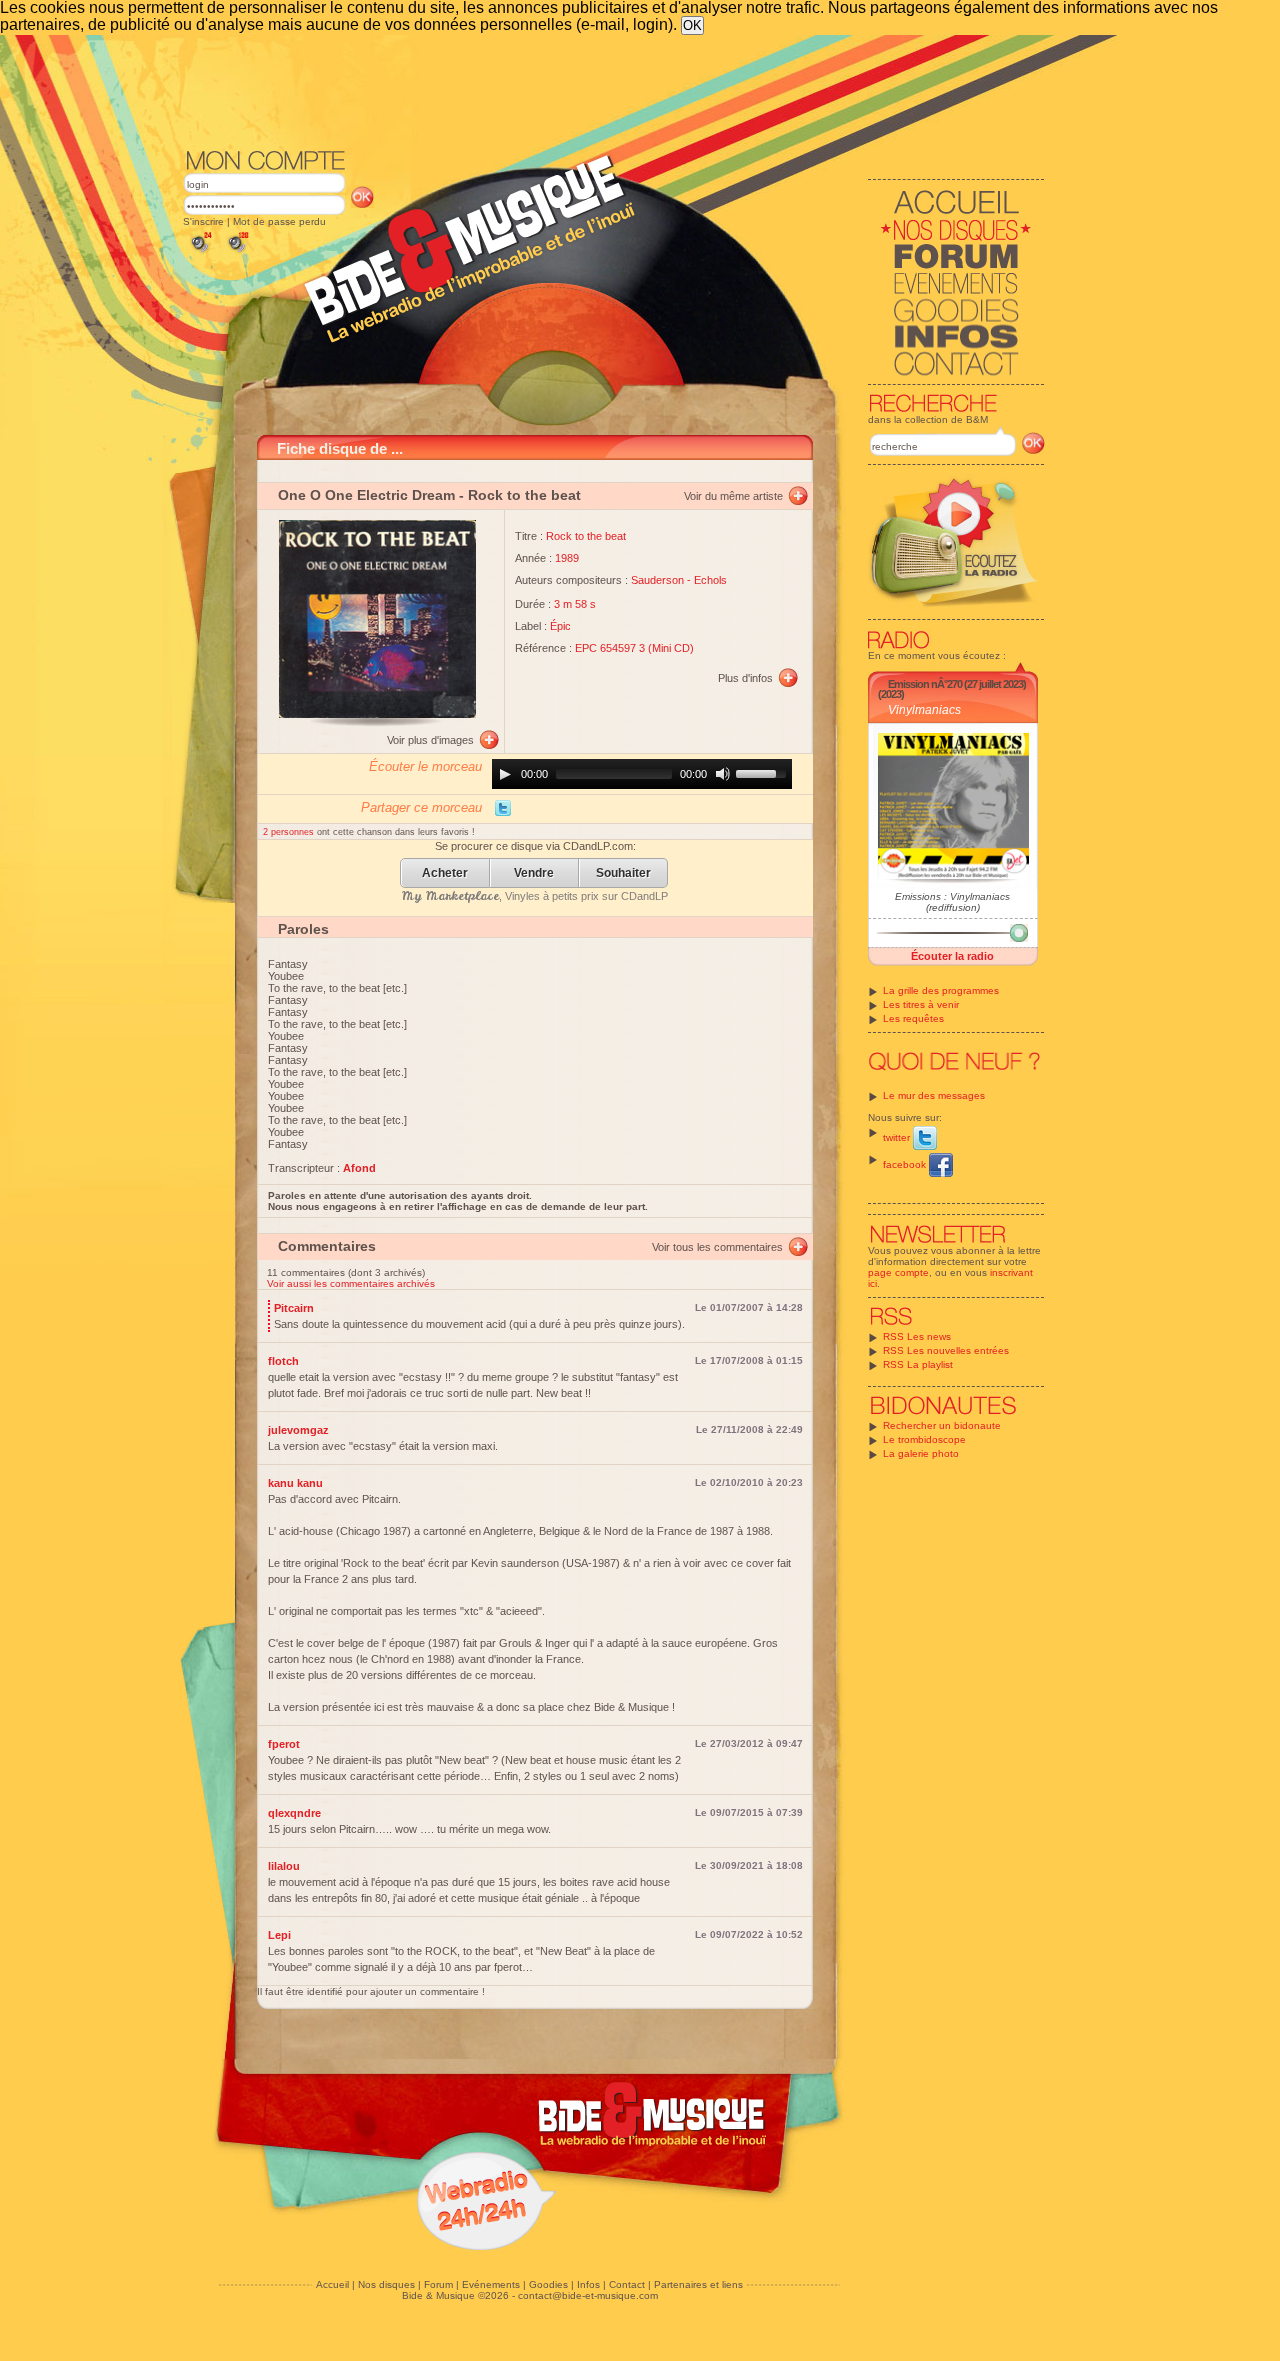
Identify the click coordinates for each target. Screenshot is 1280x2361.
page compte (898, 1272)
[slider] (764, 772)
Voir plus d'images (430, 740)
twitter (898, 1137)
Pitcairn (294, 1308)
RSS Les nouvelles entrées (946, 1350)
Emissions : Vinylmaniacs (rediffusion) (952, 902)
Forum (438, 2284)
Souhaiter (623, 873)
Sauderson (657, 580)
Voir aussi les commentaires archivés (351, 1283)
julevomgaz (298, 1430)
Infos (588, 2284)
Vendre (534, 873)
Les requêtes (913, 1018)
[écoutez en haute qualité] (237, 252)
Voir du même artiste (733, 496)
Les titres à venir (921, 1004)
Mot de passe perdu (279, 221)
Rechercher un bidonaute (942, 1425)
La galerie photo (921, 1453)
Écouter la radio (952, 956)
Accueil (332, 2284)
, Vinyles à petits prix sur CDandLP (535, 896)
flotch (283, 1361)
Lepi (279, 1935)
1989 (567, 558)
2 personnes (290, 832)
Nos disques (386, 2284)
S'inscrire (203, 221)
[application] (642, 774)
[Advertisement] (614, 90)
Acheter (445, 873)
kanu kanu (295, 1483)
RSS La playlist (918, 1364)
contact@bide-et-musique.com (588, 2295)
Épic (560, 626)
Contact (627, 2284)
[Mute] (723, 774)
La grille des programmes (941, 990)
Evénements (491, 2284)
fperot (284, 1744)
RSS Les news (917, 1336)
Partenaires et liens (698, 2284)
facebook (906, 1164)
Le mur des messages (934, 1095)
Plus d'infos (745, 678)
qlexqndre (294, 1813)
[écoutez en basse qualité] (200, 252)
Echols (710, 580)
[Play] (505, 774)
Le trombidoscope (924, 1439)
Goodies (548, 2284)
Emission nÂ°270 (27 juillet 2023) (957, 684)
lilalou (284, 1866)
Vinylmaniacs (924, 710)
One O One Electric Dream (366, 495)
